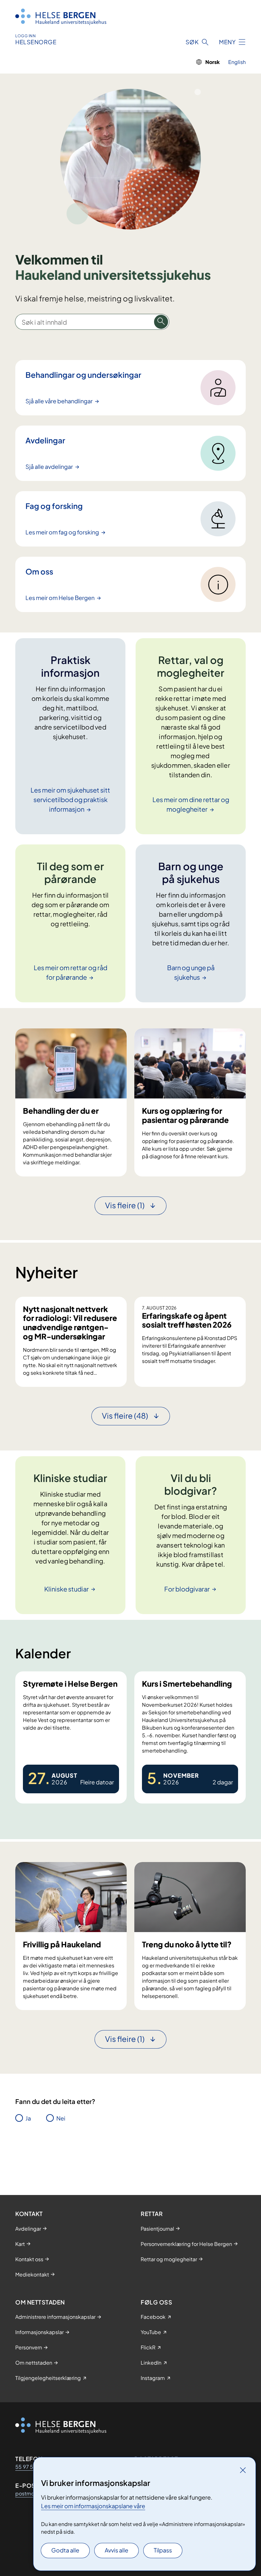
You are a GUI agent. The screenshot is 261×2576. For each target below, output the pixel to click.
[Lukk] (243, 2470)
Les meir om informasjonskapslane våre (93, 2506)
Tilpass (163, 2550)
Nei (61, 2118)
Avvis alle (116, 2550)
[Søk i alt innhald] (161, 322)
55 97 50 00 (31, 2467)
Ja (28, 2118)
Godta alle (65, 2550)
